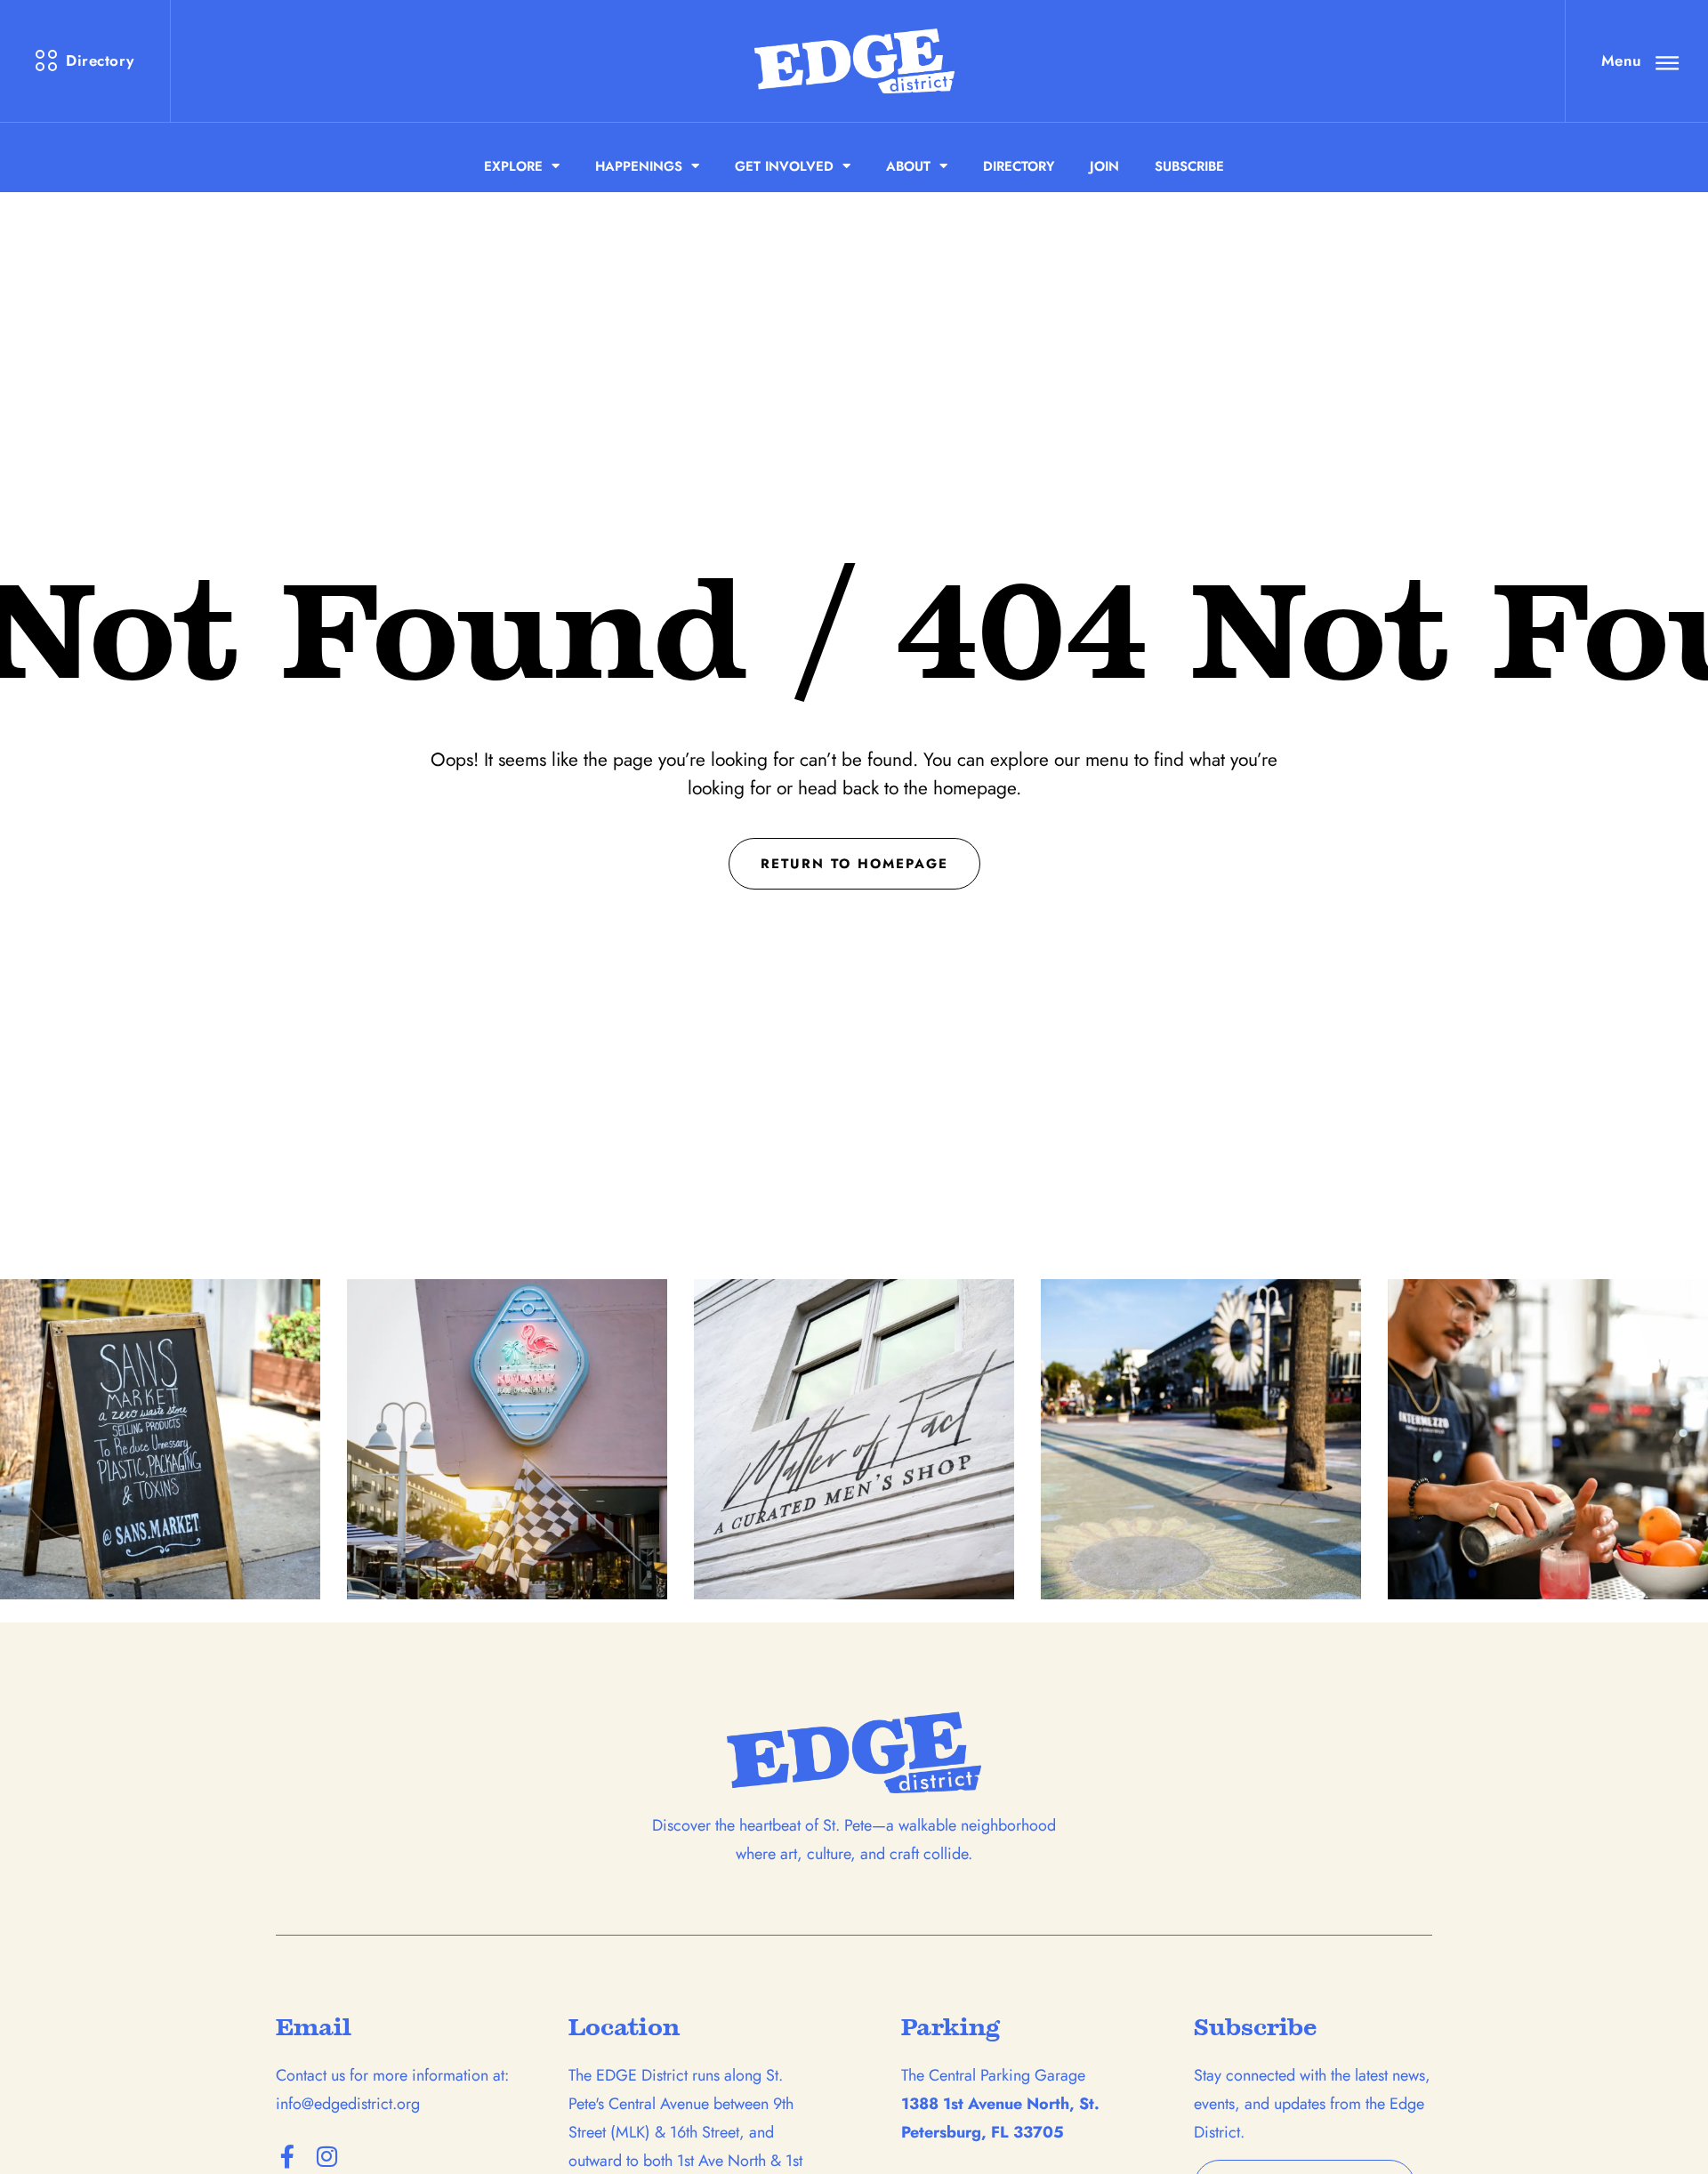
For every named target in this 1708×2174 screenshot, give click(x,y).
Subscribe (1189, 166)
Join (1104, 166)
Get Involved (784, 166)
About (908, 166)
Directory (1019, 166)
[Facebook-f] (287, 2156)
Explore (513, 166)
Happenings (639, 166)
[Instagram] (326, 2156)
